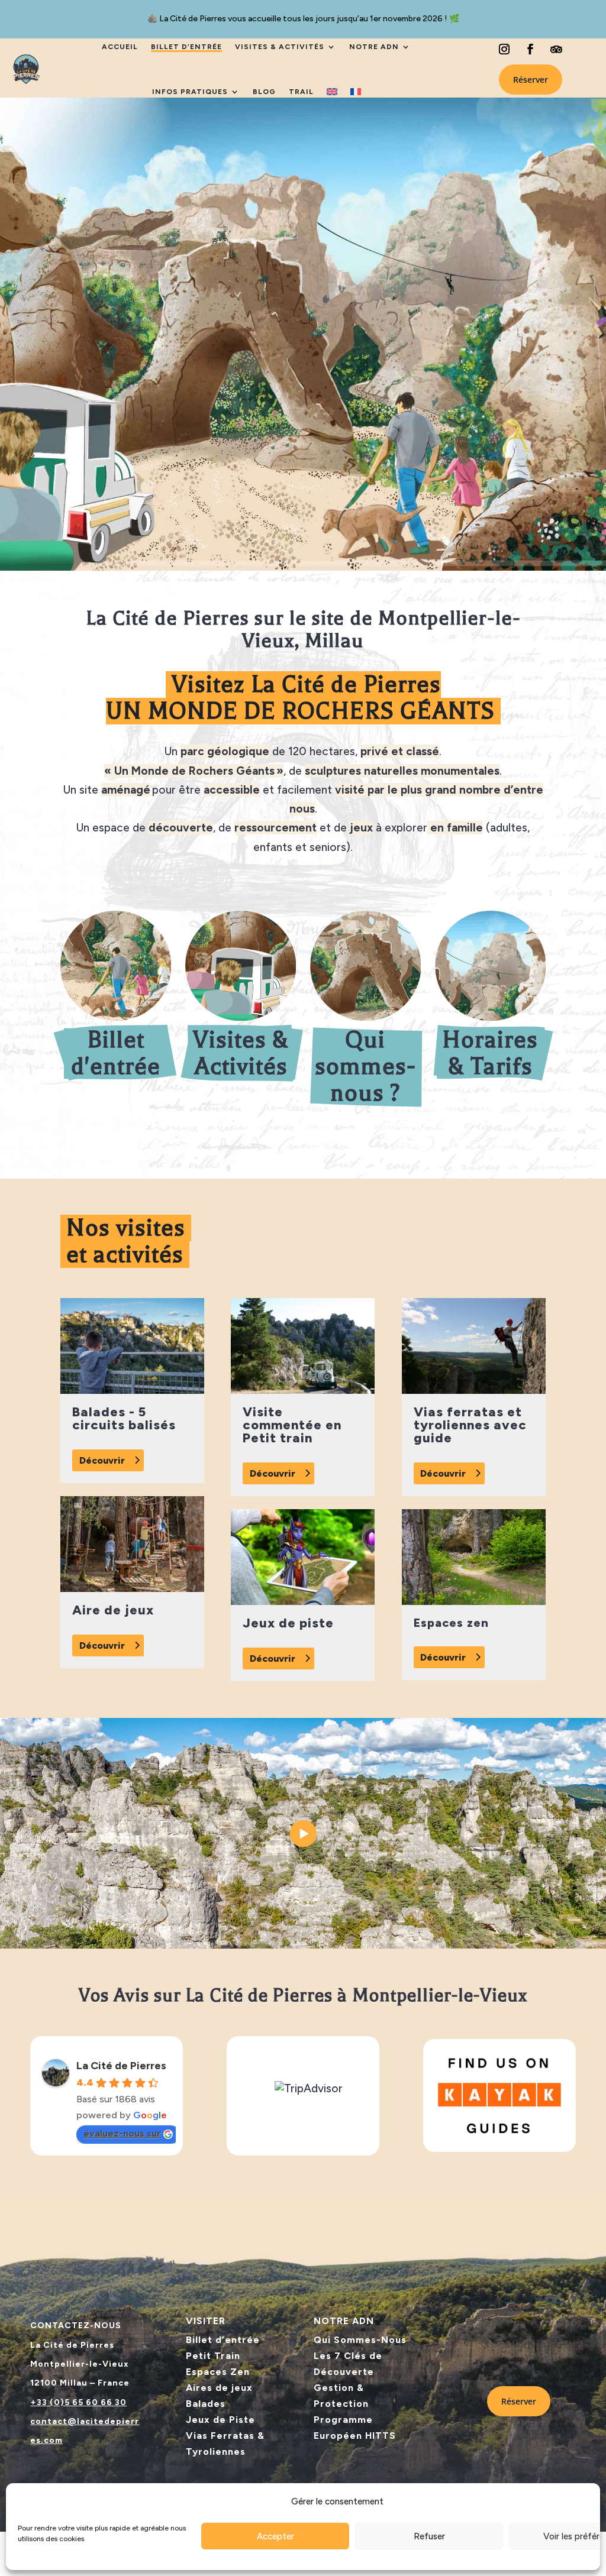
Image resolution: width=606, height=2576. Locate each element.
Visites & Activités (280, 47)
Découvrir (102, 1460)
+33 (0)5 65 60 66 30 (78, 2402)
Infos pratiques (190, 92)
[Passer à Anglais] (332, 92)
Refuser (429, 2536)
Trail (301, 92)
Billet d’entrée (186, 47)
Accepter (275, 2536)
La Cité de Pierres (121, 2066)
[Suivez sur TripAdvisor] (556, 49)
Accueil (120, 47)
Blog (264, 92)
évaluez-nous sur (122, 2133)
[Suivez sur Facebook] (530, 49)
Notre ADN (374, 47)
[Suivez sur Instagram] (504, 49)
